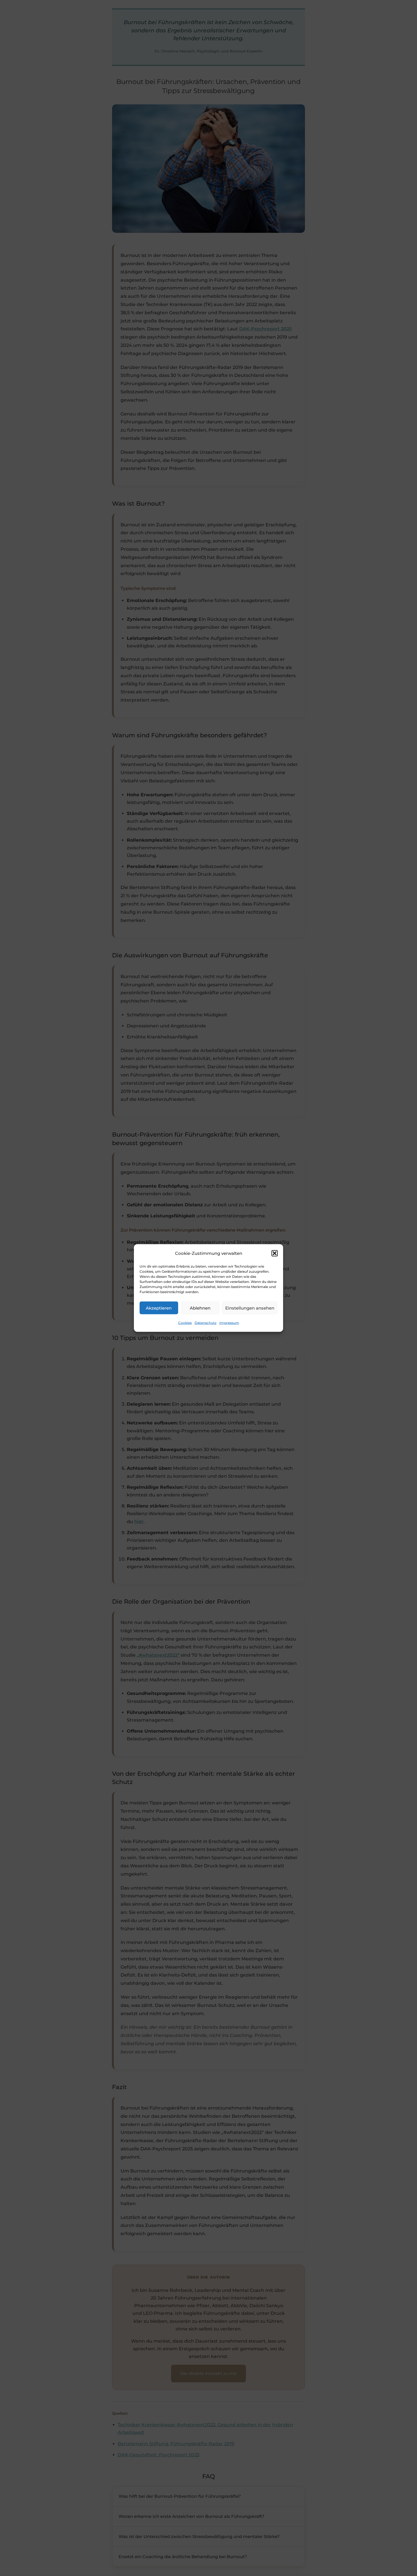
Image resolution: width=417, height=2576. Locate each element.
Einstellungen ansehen (250, 1308)
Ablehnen (200, 1308)
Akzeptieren (159, 1308)
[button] (275, 1253)
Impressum (229, 1323)
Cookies (185, 1323)
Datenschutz (206, 1323)
